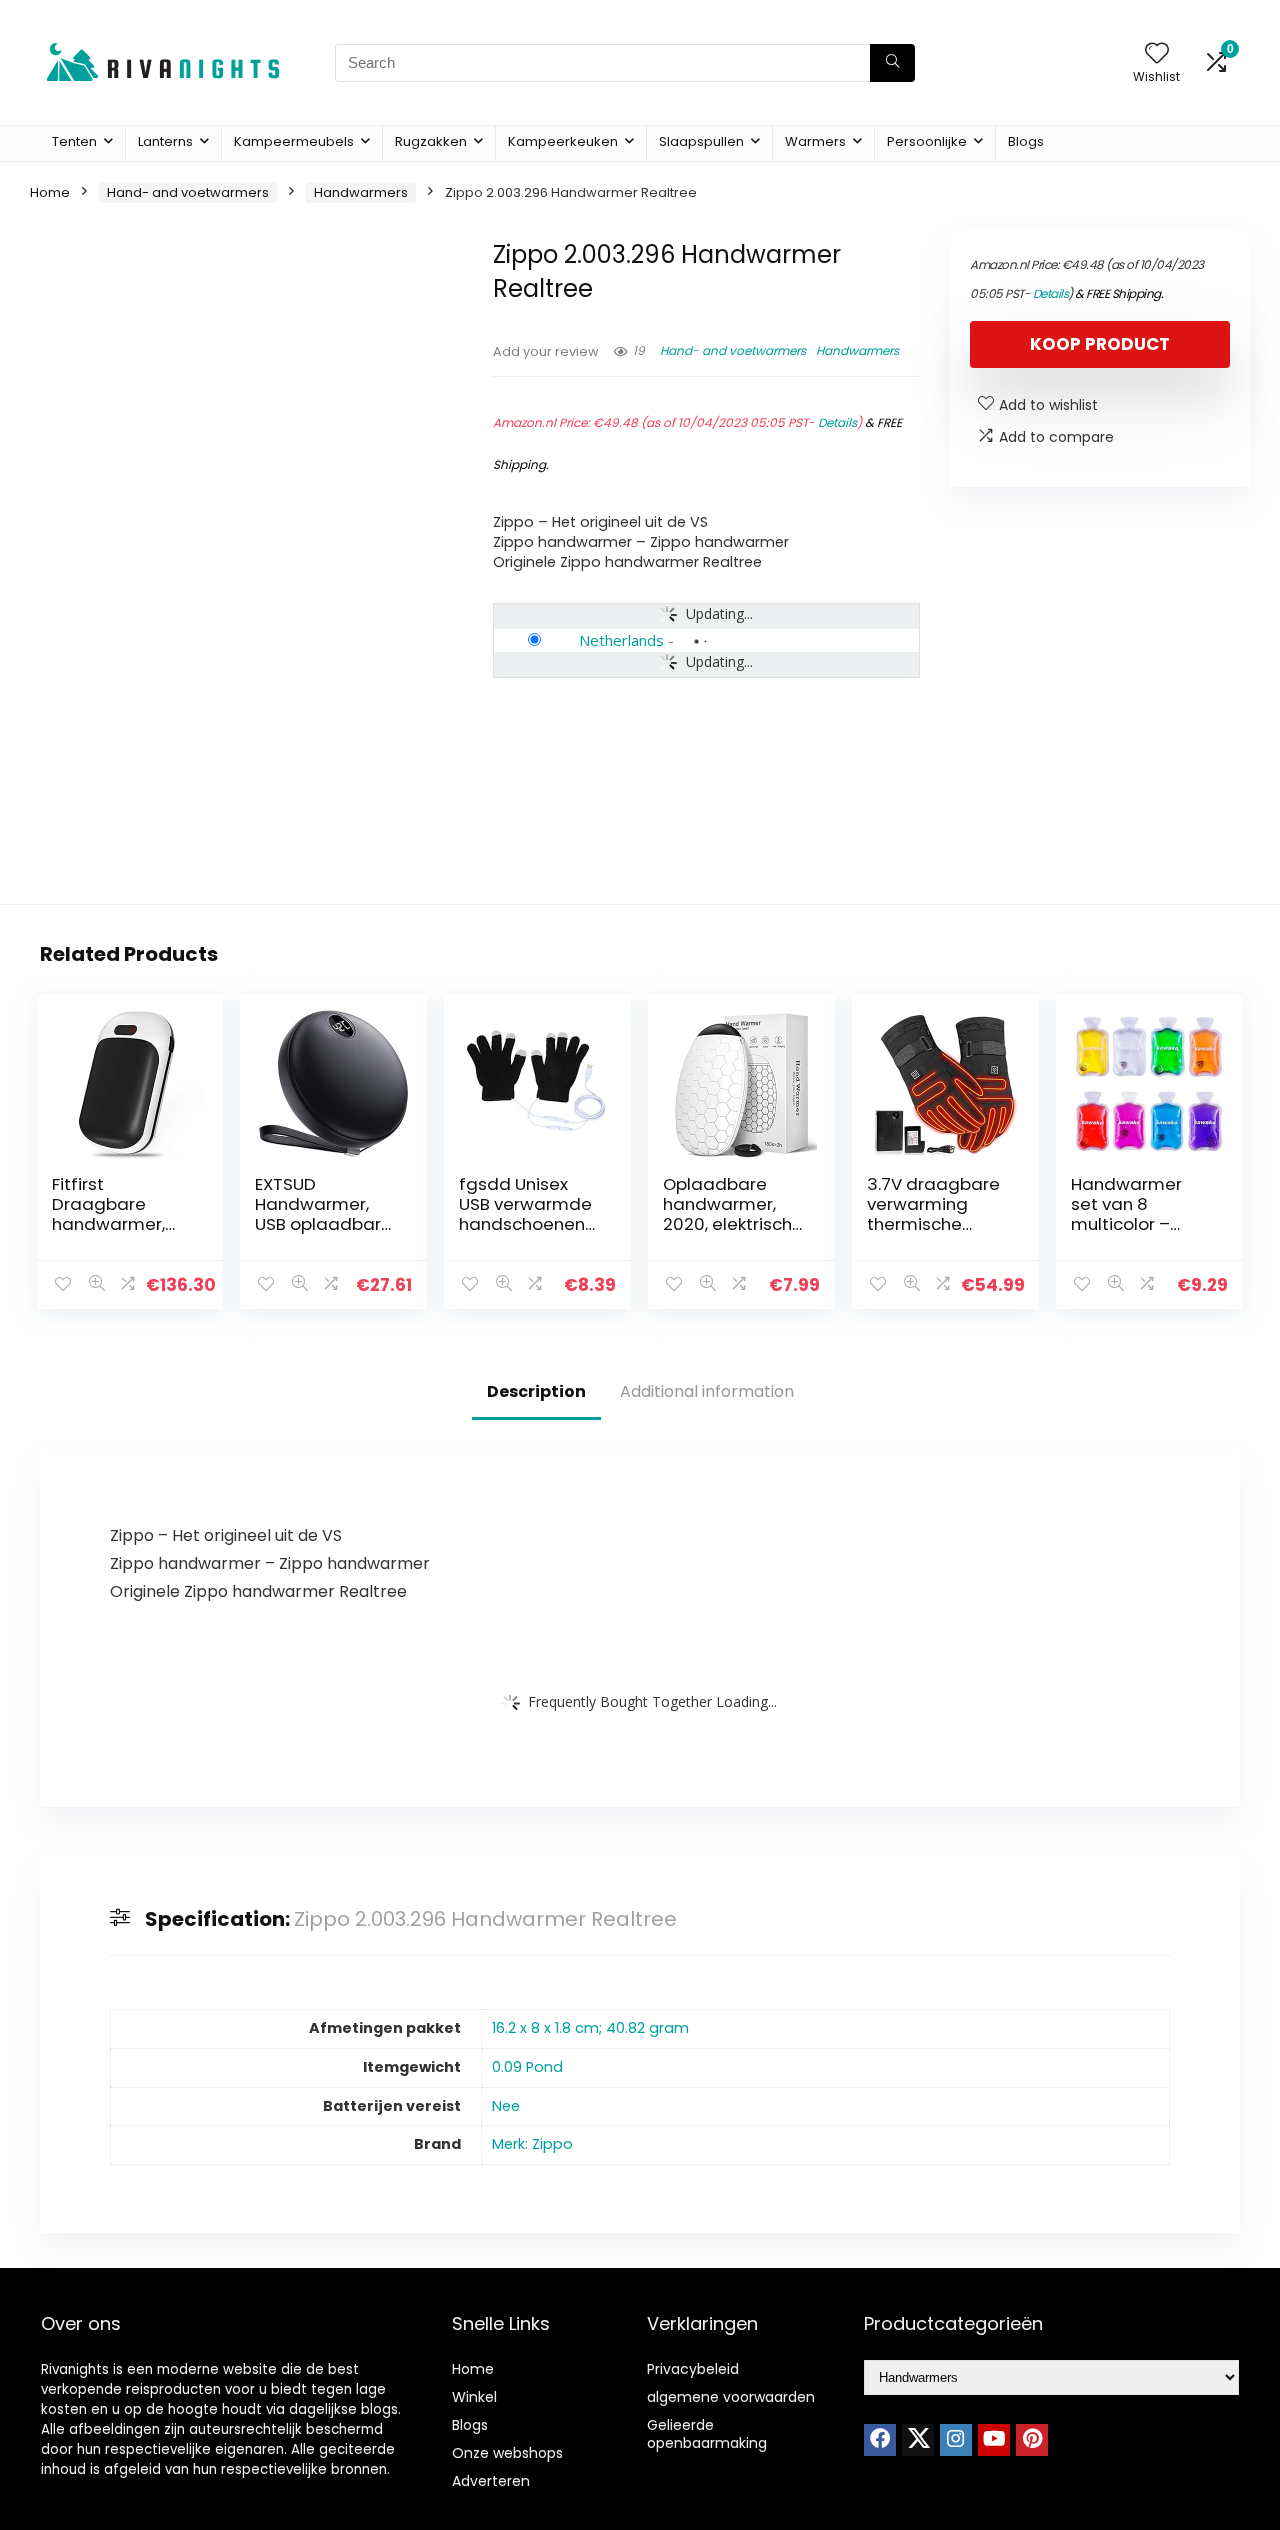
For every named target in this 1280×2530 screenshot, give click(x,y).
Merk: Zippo (532, 2144)
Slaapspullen (701, 141)
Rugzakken (431, 141)
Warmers (815, 141)
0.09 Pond (527, 2067)
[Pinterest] (1032, 2440)
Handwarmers (361, 192)
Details (837, 422)
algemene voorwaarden (731, 2397)
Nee (506, 2106)
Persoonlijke (927, 141)
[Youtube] (994, 2440)
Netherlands (621, 640)
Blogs (1026, 141)
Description (536, 1391)
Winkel (474, 2397)
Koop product (1100, 344)
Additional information (707, 1391)
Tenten (74, 141)
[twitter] (918, 2440)
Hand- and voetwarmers (188, 192)
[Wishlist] (1157, 54)
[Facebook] (880, 2440)
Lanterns (165, 141)
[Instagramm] (956, 2440)
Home (50, 192)
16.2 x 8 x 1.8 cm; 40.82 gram (590, 2028)
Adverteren (491, 2481)
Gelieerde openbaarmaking (707, 2434)
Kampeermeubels (294, 141)
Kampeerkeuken (563, 141)
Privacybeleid (693, 2369)
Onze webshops (507, 2453)
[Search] (892, 63)
